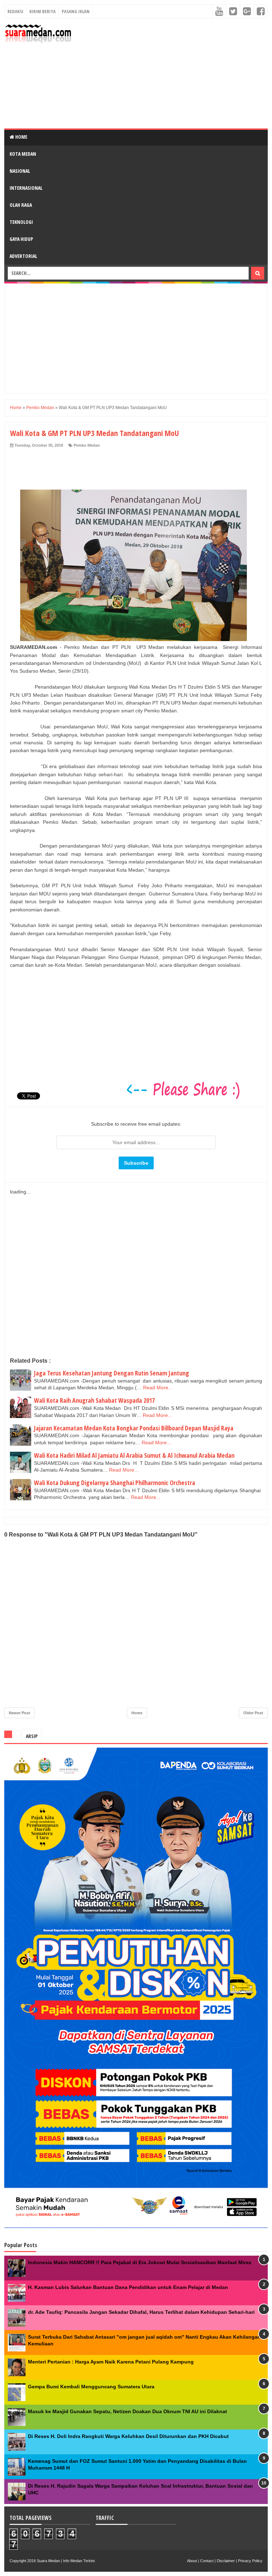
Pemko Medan (87, 445)
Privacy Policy (250, 2561)
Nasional (20, 171)
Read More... (158, 1388)
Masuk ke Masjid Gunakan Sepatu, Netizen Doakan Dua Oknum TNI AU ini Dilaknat (127, 2411)
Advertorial (23, 256)
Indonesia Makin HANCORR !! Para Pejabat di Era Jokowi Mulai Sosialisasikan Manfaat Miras (140, 2262)
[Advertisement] (172, 73)
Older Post (253, 1713)
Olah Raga (21, 205)
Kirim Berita (42, 11)
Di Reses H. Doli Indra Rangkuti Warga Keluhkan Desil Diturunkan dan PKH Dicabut (128, 2436)
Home (21, 137)
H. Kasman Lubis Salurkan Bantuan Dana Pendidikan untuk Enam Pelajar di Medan (128, 2287)
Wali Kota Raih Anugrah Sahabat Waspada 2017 (94, 1400)
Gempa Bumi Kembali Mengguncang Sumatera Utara (91, 2387)
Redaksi (15, 11)
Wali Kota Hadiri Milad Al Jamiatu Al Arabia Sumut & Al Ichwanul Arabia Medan (134, 1455)
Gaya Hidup (21, 239)
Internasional (26, 188)
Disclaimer (226, 2561)
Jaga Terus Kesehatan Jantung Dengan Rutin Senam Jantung (112, 1373)
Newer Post (19, 1713)
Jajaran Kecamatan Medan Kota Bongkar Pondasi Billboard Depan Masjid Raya (134, 1428)
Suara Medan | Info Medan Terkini (66, 2561)
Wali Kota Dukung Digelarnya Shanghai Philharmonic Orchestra (115, 1483)
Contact (207, 2561)
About (192, 2561)
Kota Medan (23, 154)
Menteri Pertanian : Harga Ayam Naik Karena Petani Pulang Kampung (111, 2362)
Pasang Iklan (76, 11)
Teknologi (21, 222)
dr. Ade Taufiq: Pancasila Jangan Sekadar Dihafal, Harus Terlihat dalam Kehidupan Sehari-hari (141, 2312)
